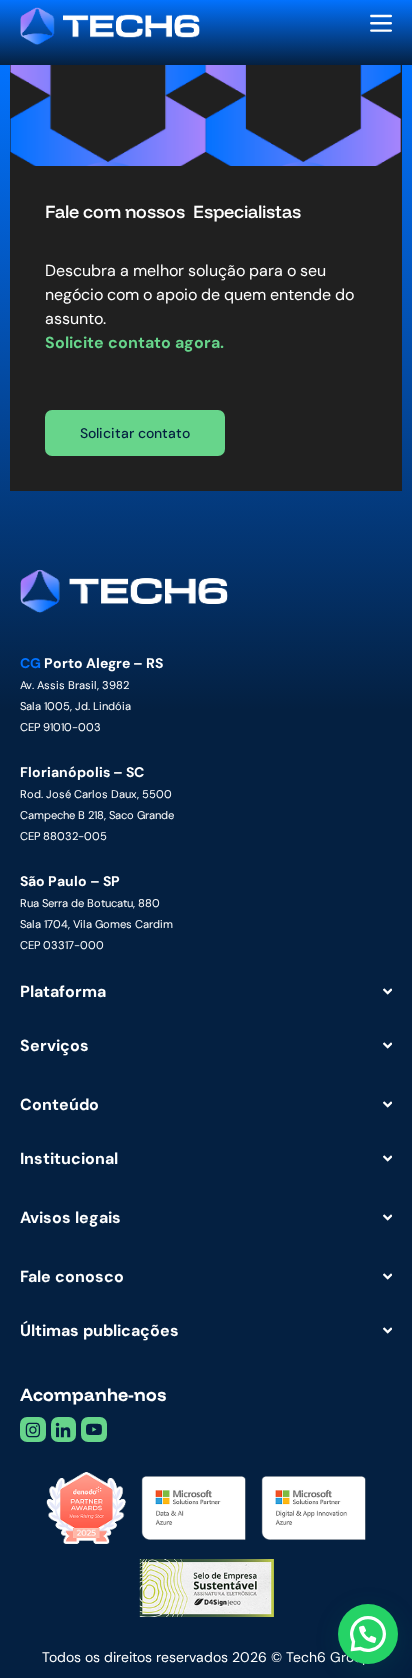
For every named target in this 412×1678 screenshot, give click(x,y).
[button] (368, 1634)
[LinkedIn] (64, 1430)
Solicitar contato (135, 433)
